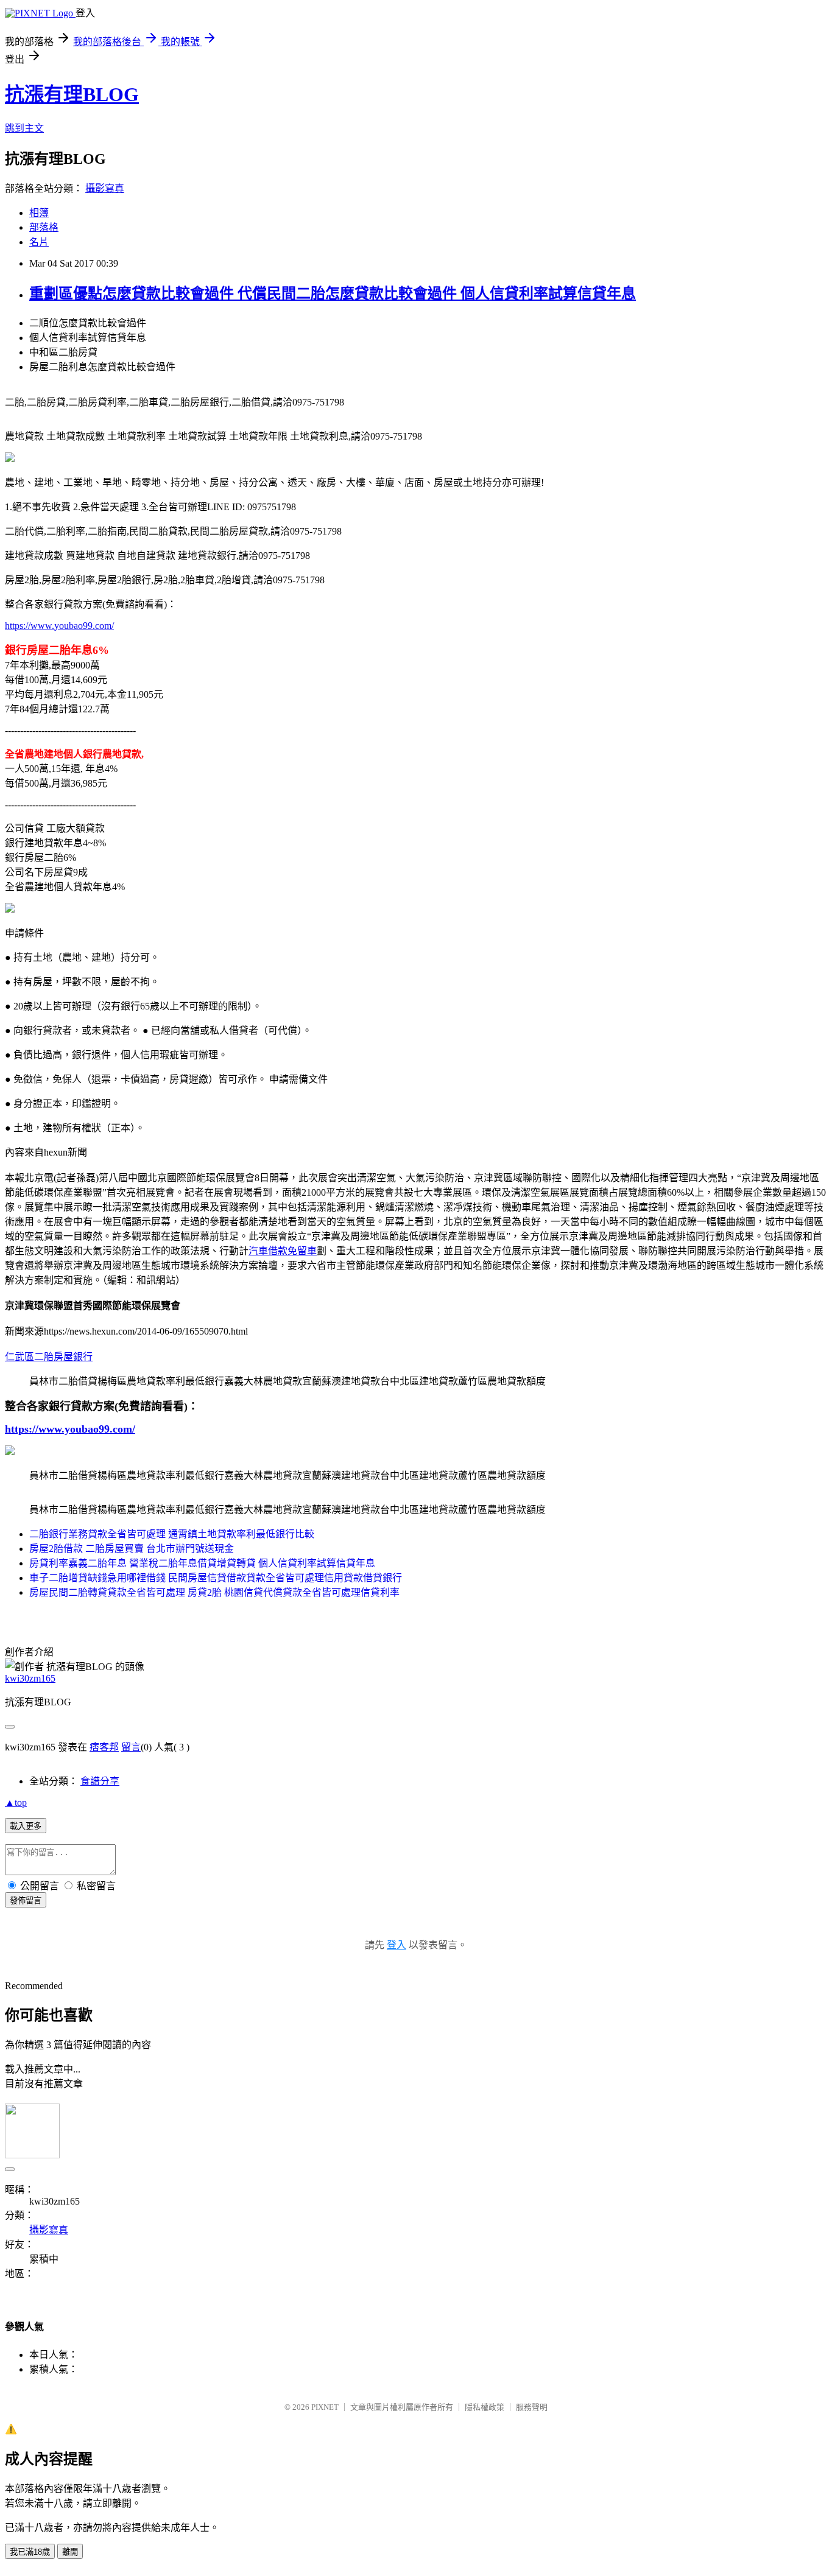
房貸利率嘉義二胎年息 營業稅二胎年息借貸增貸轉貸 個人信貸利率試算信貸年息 (202, 1563)
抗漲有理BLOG (72, 94)
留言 (131, 1747)
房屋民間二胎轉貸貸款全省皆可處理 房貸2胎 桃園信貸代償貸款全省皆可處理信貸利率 (214, 1592)
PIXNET (325, 2407)
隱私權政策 (485, 2407)
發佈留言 (26, 1900)
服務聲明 (532, 2407)
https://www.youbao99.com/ (59, 626)
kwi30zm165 (30, 1678)
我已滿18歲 (30, 2552)
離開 (70, 2552)
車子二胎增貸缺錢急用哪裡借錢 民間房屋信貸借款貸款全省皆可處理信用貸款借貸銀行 (216, 1578)
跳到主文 (24, 128)
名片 (39, 242)
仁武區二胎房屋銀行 (49, 1357)
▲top (16, 1802)
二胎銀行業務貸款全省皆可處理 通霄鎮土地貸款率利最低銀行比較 (172, 1534)
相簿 (39, 213)
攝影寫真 (105, 188)
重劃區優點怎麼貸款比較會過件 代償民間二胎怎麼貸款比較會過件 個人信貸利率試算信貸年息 (333, 293)
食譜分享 (100, 1781)
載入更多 (26, 1826)
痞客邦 (104, 1747)
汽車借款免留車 (283, 1251)
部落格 (44, 227)
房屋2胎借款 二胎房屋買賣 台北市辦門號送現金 (132, 1549)
